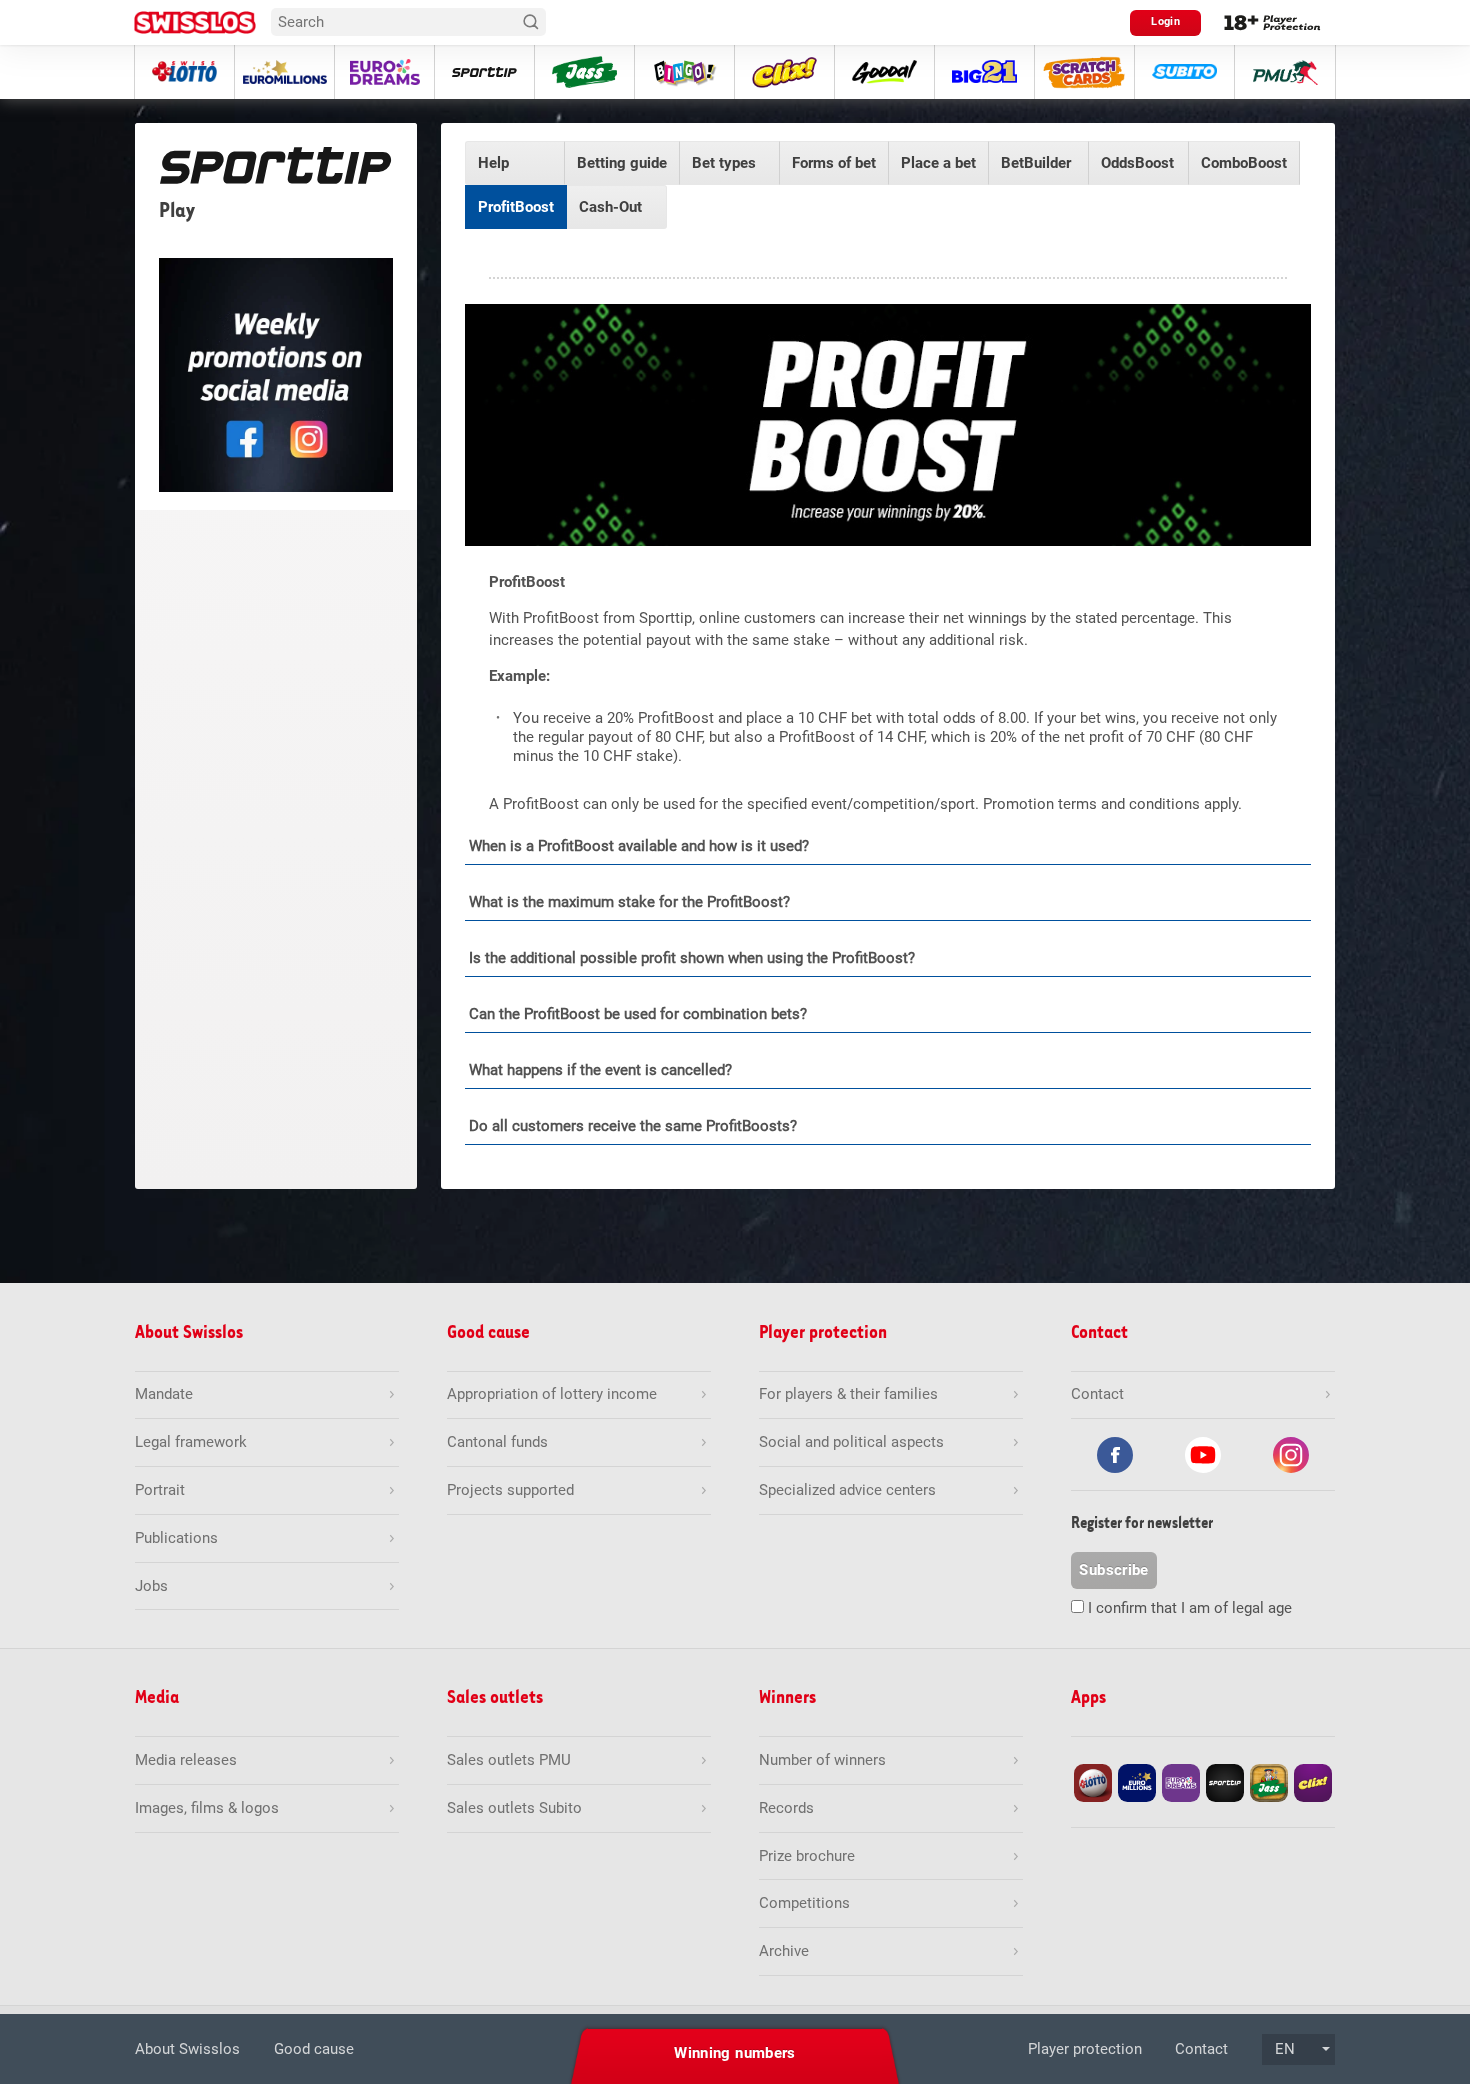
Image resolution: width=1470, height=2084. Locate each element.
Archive (784, 1951)
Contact (1201, 2049)
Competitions (804, 1903)
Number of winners (822, 1760)
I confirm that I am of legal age (1190, 1608)
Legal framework (191, 1442)
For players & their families (848, 1394)
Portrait (160, 1490)
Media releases (186, 1760)
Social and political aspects (851, 1442)
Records (786, 1808)
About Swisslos (187, 2049)
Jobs (151, 1586)
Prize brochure (807, 1856)
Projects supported (510, 1490)
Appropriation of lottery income (552, 1394)
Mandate (164, 1394)
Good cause (314, 2049)
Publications (176, 1538)
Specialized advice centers (847, 1490)
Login (1165, 21)
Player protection (1085, 2049)
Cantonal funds (497, 1442)
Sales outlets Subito (514, 1808)
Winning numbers (735, 2053)
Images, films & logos (207, 1808)
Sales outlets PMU (509, 1760)
